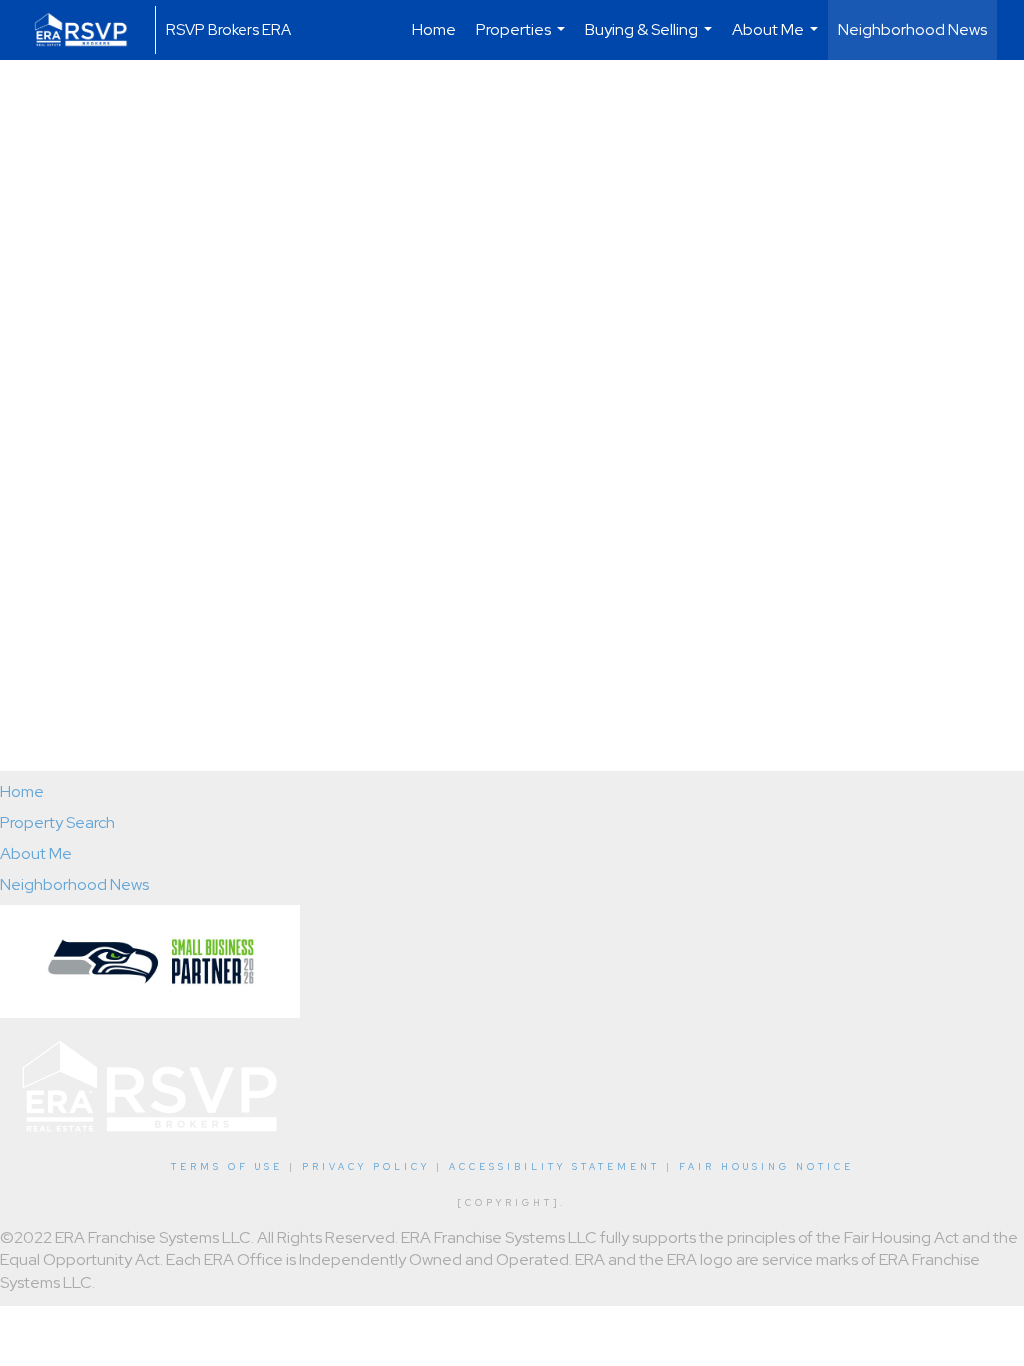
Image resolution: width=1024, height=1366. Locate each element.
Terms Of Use (227, 1167)
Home (434, 29)
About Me (777, 39)
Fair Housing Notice (766, 1167)
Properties (523, 39)
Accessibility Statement (554, 1167)
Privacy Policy (366, 1167)
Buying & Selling (651, 39)
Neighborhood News (912, 29)
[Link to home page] (91, 30)
